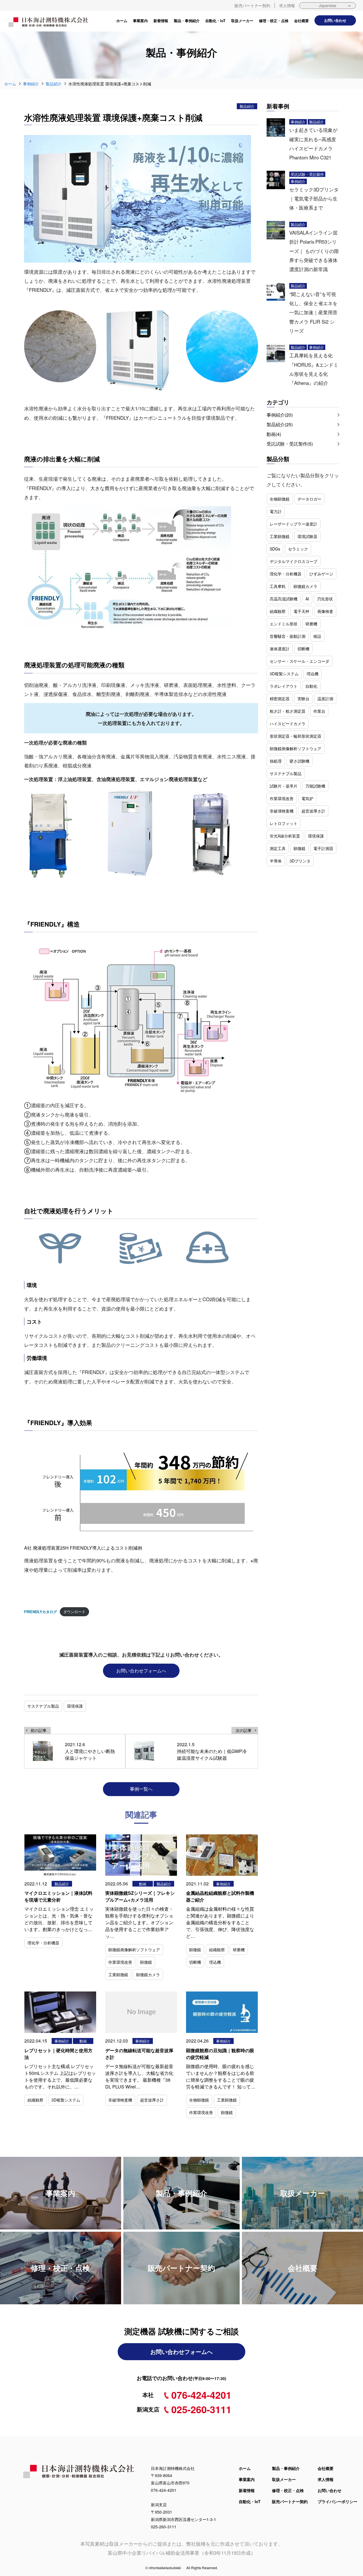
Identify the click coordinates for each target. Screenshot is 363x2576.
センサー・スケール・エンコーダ (299, 661)
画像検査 (325, 611)
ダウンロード (74, 1612)
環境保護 (75, 1706)
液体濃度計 (280, 649)
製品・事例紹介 (187, 21)
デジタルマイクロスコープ (294, 561)
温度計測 (325, 699)
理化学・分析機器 (43, 1943)
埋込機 (215, 1962)
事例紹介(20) (280, 415)
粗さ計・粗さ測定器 (288, 711)
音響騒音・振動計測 (288, 636)
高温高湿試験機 (284, 599)
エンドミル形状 (284, 624)
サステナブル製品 (43, 1706)
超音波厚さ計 (152, 2100)
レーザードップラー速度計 (294, 524)
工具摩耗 (278, 586)
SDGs (275, 549)
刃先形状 (325, 599)
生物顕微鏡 (199, 2100)
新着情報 (161, 21)
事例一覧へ (141, 1789)
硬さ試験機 (299, 761)
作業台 (319, 711)
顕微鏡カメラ (148, 1974)
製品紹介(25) (280, 424)
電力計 (276, 511)
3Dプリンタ (300, 861)
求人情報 (287, 5)
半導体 (276, 861)
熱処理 (276, 761)
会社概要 (301, 21)
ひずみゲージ (321, 574)
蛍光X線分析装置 (285, 836)
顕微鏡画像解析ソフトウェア (134, 1950)
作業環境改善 (120, 1962)
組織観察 (217, 1950)
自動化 (311, 686)
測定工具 (278, 848)
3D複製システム (66, 2100)
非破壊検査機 (120, 2100)
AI (307, 599)
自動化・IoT (215, 21)
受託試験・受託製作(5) (290, 444)
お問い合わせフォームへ (141, 1671)
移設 (317, 636)
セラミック (298, 549)
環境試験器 (307, 536)
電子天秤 (301, 611)
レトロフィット (284, 823)
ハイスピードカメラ (288, 723)
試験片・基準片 (284, 786)
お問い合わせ (335, 20)
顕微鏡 (146, 1962)
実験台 (303, 699)
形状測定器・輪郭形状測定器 (296, 736)
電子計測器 (323, 848)
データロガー (309, 499)
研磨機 (239, 1950)
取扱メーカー (242, 21)
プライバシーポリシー (337, 2501)
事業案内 (140, 21)
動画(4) (274, 434)
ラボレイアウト (284, 686)
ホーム (122, 21)
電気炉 (307, 798)
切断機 (195, 1962)
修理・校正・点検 (274, 21)
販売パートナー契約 (252, 5)
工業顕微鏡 (118, 1974)
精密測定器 (280, 699)
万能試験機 (315, 786)
